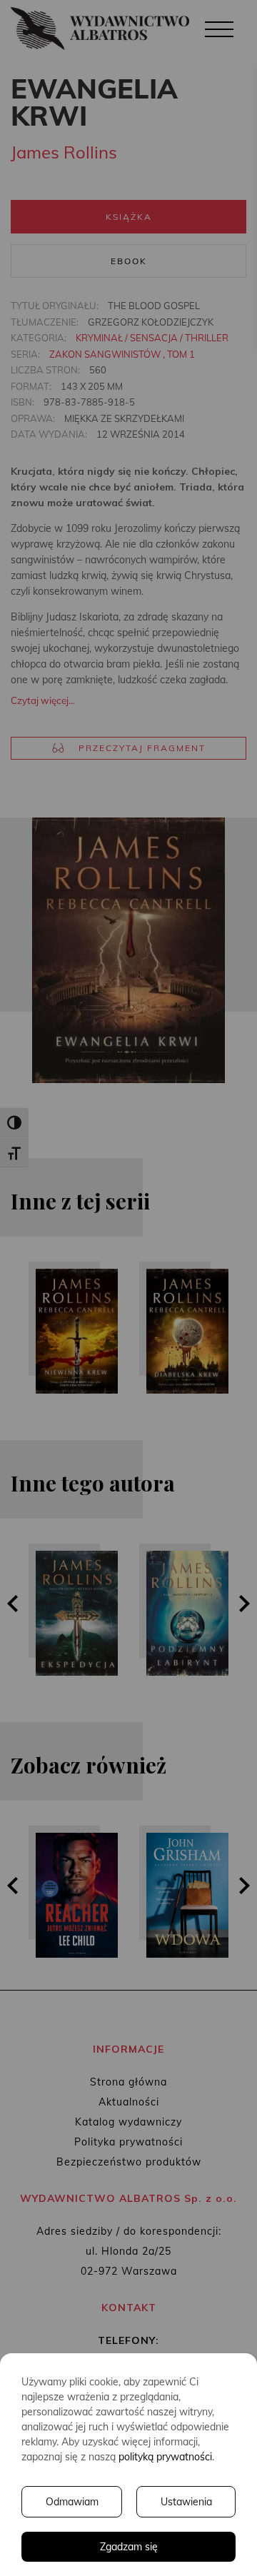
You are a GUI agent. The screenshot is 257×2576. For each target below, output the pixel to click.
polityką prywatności (165, 2457)
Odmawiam (72, 2502)
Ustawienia (186, 2502)
